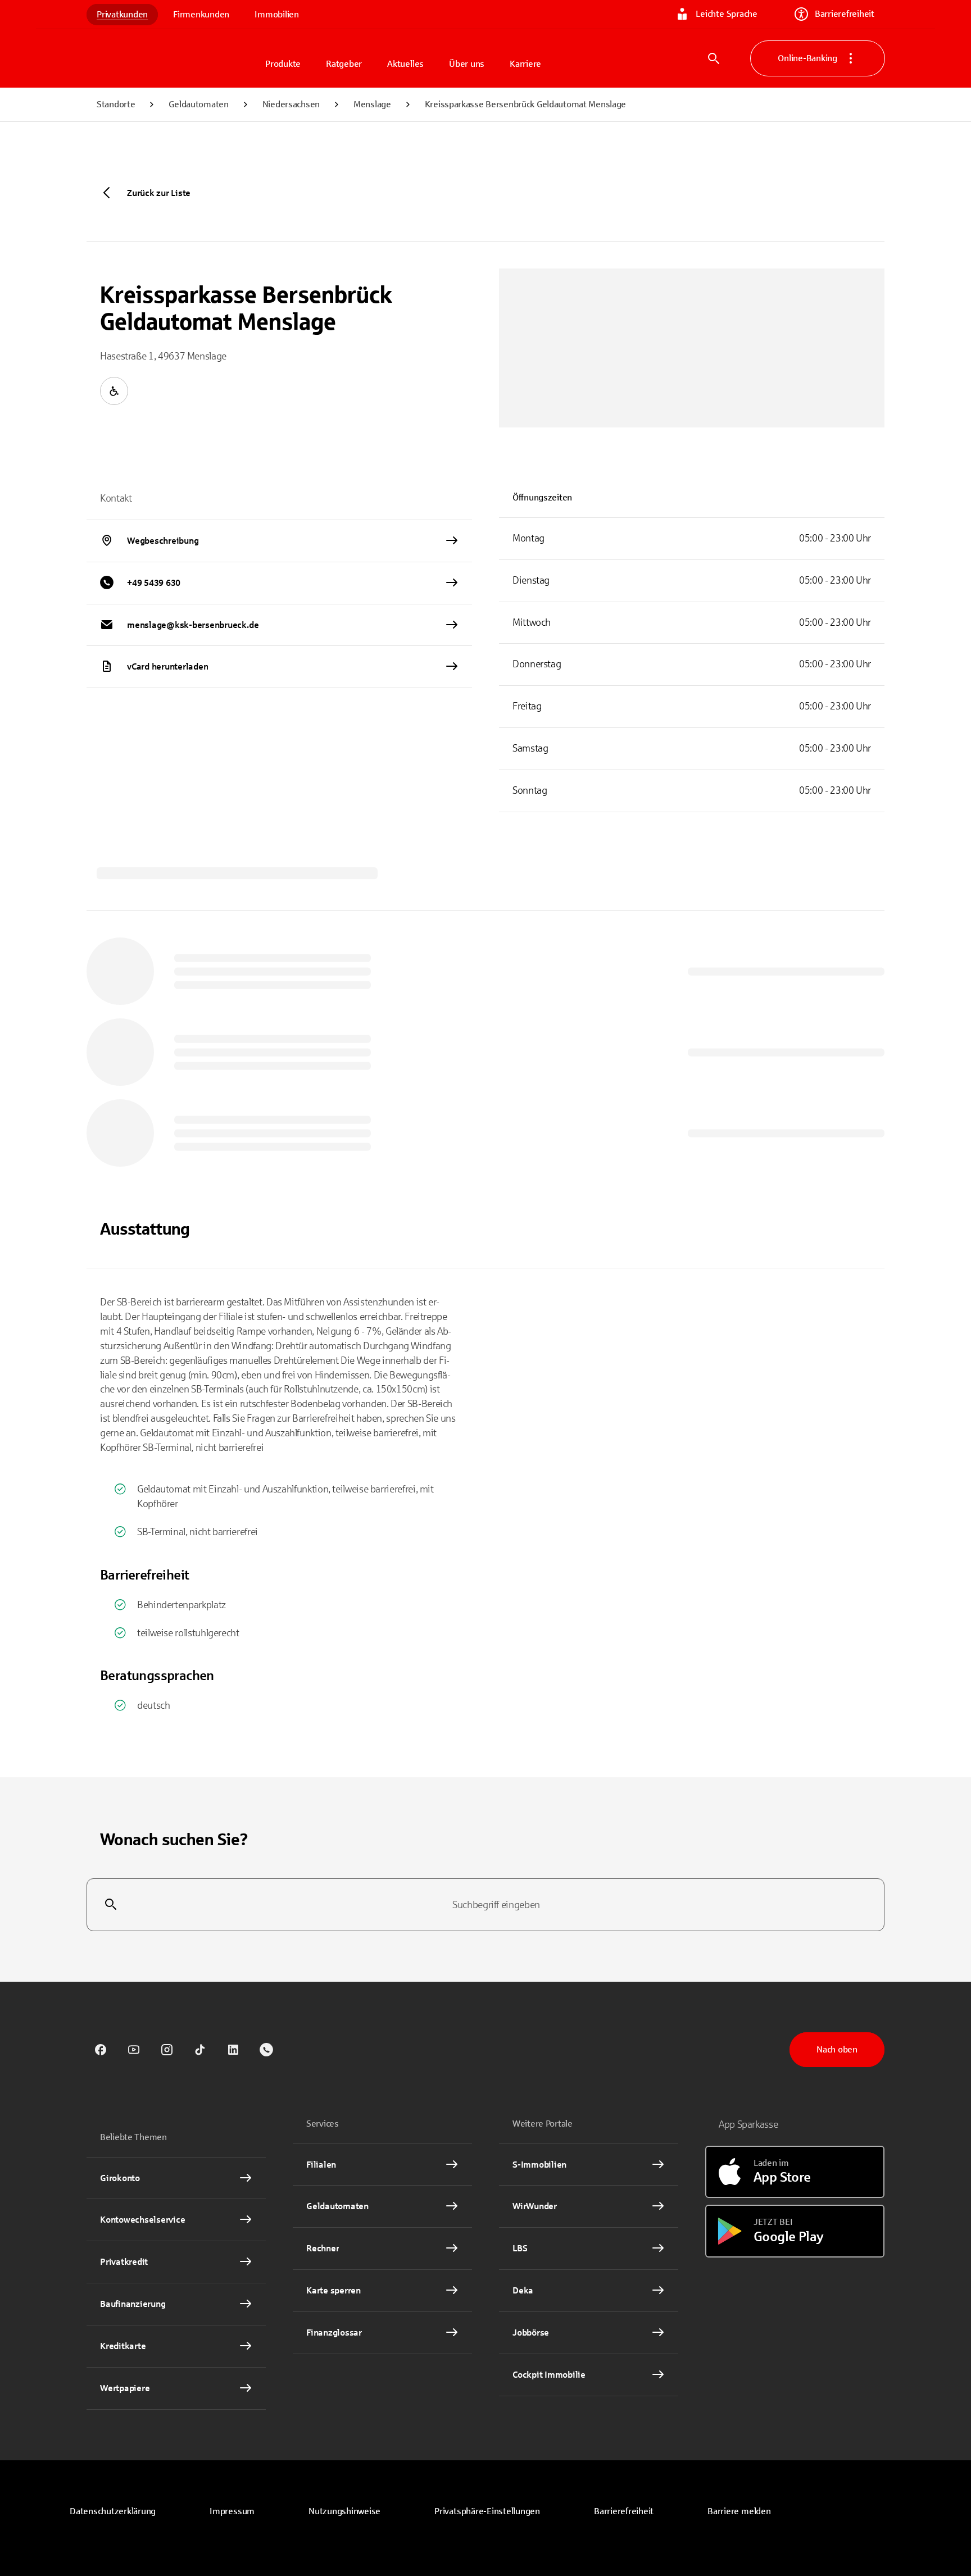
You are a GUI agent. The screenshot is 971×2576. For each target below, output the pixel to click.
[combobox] (485, 1905)
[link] (101, 2050)
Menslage (372, 104)
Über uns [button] (467, 64)
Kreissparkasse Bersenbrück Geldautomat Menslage (525, 104)
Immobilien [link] (277, 14)
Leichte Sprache (726, 14)
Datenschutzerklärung (113, 2511)
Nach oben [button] (837, 2049)
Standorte (116, 104)
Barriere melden (739, 2511)
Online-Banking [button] (807, 58)
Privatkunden (122, 14)
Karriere (525, 64)
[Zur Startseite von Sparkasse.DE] (171, 58)
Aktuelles (405, 64)
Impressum (232, 2511)
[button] (487, 2511)
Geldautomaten (198, 104)
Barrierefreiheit (845, 14)
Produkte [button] (283, 64)
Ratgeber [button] (344, 64)
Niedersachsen (291, 104)
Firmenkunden (201, 14)
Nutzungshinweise (344, 2511)
